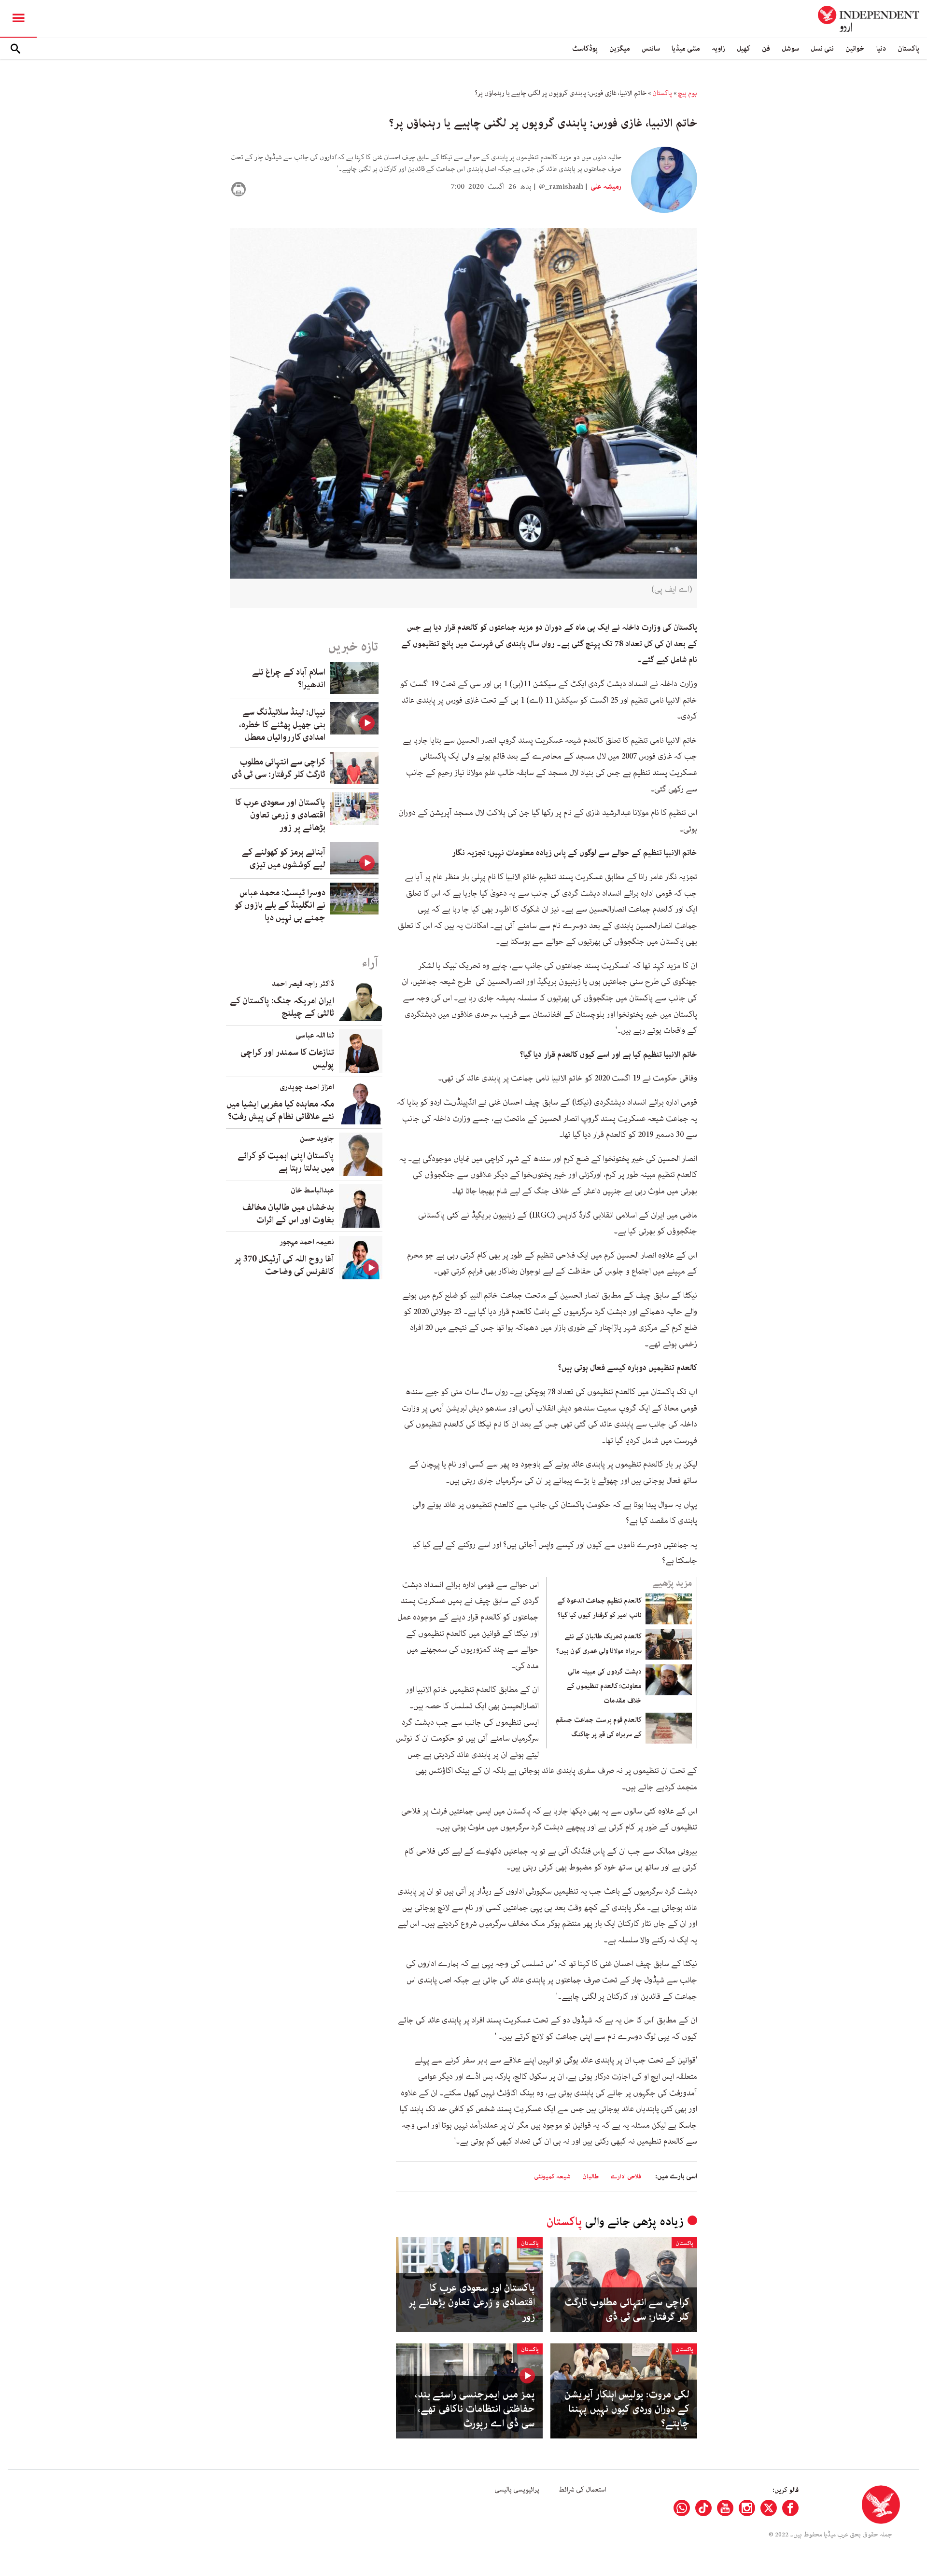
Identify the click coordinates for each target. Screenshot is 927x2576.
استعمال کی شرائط (583, 2490)
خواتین (855, 48)
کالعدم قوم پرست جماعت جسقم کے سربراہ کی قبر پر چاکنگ (599, 1727)
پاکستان (908, 48)
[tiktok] (703, 2508)
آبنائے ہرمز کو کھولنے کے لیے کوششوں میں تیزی (284, 859)
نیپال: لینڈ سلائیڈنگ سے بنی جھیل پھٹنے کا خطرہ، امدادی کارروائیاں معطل (282, 725)
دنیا (881, 48)
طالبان (590, 2177)
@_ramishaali (561, 187)
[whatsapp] (682, 2508)
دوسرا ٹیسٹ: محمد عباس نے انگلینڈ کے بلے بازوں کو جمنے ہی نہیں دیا (280, 905)
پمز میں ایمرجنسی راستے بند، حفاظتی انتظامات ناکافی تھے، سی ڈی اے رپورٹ (475, 2409)
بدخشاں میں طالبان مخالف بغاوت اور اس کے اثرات (288, 1214)
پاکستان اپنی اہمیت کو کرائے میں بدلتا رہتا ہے (286, 1162)
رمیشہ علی (605, 187)
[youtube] (725, 2508)
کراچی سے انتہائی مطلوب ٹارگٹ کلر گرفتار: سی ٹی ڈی (627, 2310)
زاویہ (718, 48)
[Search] (15, 49)
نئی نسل (822, 48)
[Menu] (18, 19)
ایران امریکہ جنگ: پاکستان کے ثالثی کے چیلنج (282, 1007)
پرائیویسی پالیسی (517, 2490)
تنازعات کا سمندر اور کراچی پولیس (287, 1059)
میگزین (620, 48)
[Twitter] (769, 2508)
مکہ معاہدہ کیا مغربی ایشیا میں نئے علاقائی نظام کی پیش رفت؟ (280, 1110)
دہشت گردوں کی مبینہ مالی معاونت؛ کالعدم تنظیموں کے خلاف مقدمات (604, 1686)
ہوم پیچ (688, 93)
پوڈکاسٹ (585, 48)
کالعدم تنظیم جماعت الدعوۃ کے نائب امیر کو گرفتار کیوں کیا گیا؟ (599, 1608)
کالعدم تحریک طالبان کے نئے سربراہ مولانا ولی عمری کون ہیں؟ (599, 1644)
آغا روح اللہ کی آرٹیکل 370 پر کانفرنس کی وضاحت (284, 1265)
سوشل (790, 48)
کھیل (744, 48)
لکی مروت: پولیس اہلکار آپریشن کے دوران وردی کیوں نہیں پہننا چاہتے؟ (627, 2409)
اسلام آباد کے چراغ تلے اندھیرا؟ (289, 679)
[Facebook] (790, 2508)
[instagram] (747, 2508)
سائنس (651, 48)
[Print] (239, 189)
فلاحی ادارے (626, 2177)
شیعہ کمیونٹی (552, 2177)
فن (766, 48)
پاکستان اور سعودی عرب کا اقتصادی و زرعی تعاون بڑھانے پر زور (471, 2302)
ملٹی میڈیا (686, 48)
